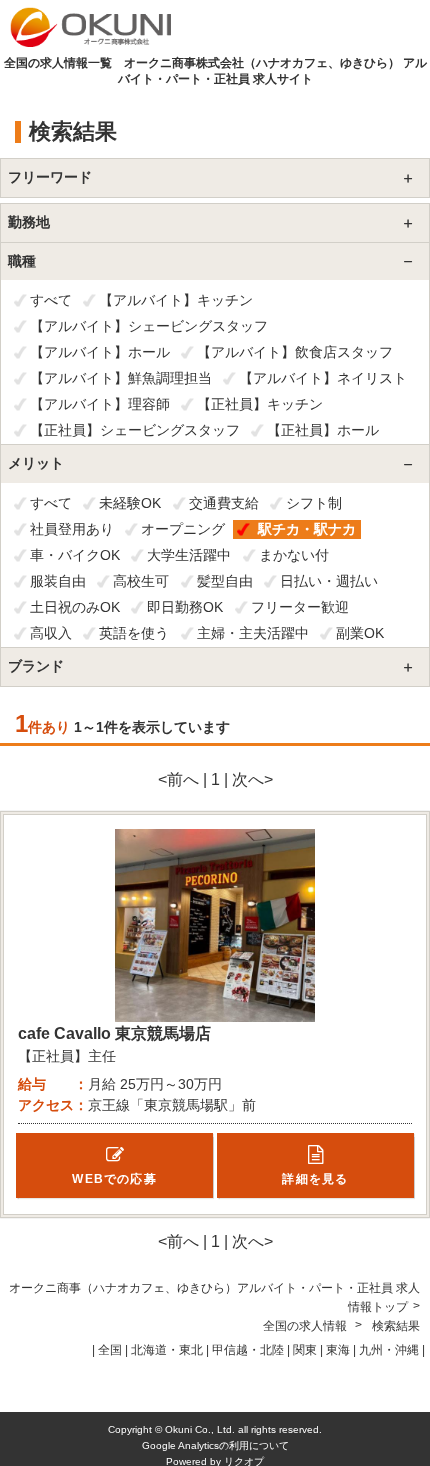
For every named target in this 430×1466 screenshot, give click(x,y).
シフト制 (314, 503)
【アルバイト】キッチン (176, 300)
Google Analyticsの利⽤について (215, 1445)
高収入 (51, 633)
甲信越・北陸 (248, 1350)
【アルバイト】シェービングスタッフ (149, 326)
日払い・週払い (329, 581)
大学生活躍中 (189, 555)
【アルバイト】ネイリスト (323, 378)
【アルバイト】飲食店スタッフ (295, 352)
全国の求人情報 (306, 1326)
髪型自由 (225, 581)
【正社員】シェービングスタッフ (135, 430)
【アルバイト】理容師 (100, 404)
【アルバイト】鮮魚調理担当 (121, 378)
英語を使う (134, 633)
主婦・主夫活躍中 (253, 633)
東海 (338, 1350)
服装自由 (58, 581)
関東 (305, 1350)
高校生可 (141, 581)
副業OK (360, 633)
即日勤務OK (185, 607)
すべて (51, 300)
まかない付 (294, 555)
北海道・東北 (167, 1350)
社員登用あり (72, 529)
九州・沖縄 (389, 1350)
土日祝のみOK (75, 607)
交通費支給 (224, 503)
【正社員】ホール (323, 430)
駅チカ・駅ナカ (307, 529)
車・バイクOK (75, 555)
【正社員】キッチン (260, 404)
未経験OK (130, 503)
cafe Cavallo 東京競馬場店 (114, 1033)
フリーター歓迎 (300, 607)
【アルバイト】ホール (100, 352)
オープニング (183, 529)
